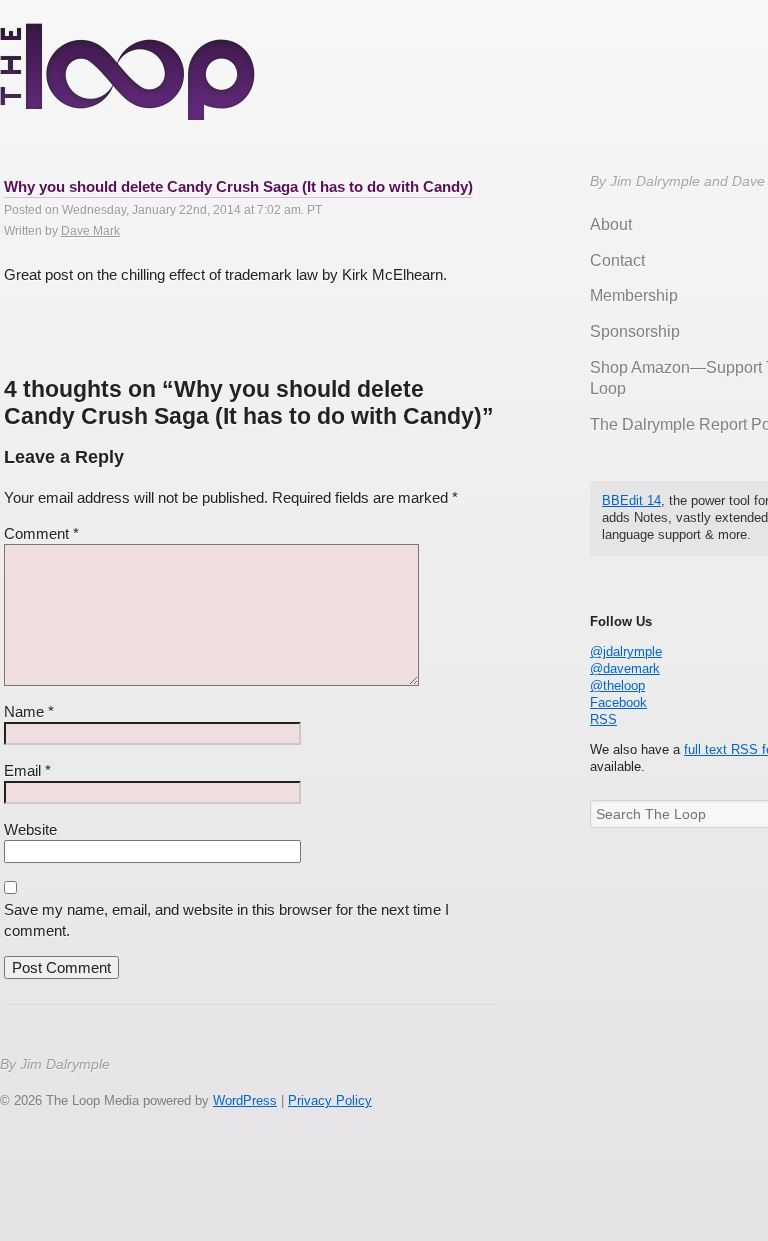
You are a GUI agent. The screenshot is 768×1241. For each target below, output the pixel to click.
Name (29, 711)
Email (27, 770)
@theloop (617, 685)
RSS (603, 719)
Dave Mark (90, 231)
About (611, 224)
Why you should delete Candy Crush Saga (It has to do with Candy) (238, 186)
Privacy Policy (330, 1100)
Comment (41, 533)
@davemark (625, 668)
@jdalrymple (626, 651)
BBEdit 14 (631, 500)
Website (30, 829)
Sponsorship (635, 331)
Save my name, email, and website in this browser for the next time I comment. (226, 920)
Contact (617, 260)
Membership (634, 295)
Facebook (618, 702)
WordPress (245, 1100)
